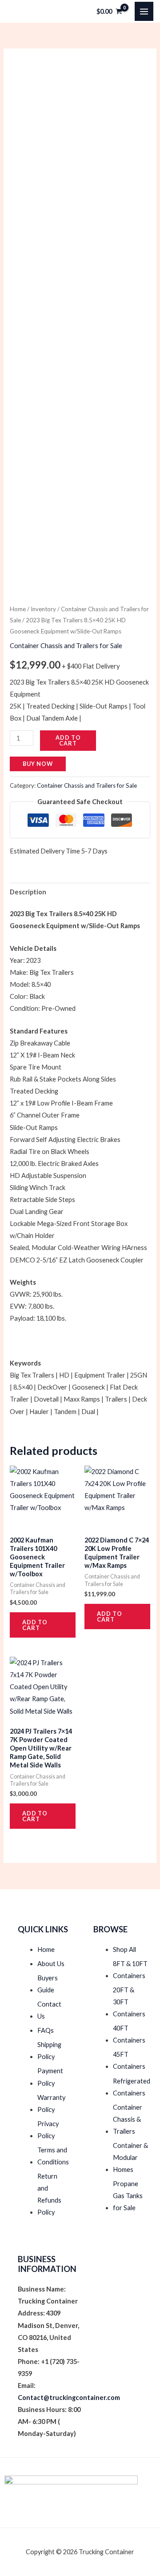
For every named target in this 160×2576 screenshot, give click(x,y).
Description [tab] (28, 892)
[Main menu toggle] (144, 11)
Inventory (43, 609)
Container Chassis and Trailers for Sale (66, 646)
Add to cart (68, 740)
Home (18, 609)
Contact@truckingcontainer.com (69, 2398)
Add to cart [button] (35, 1625)
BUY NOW (38, 764)
